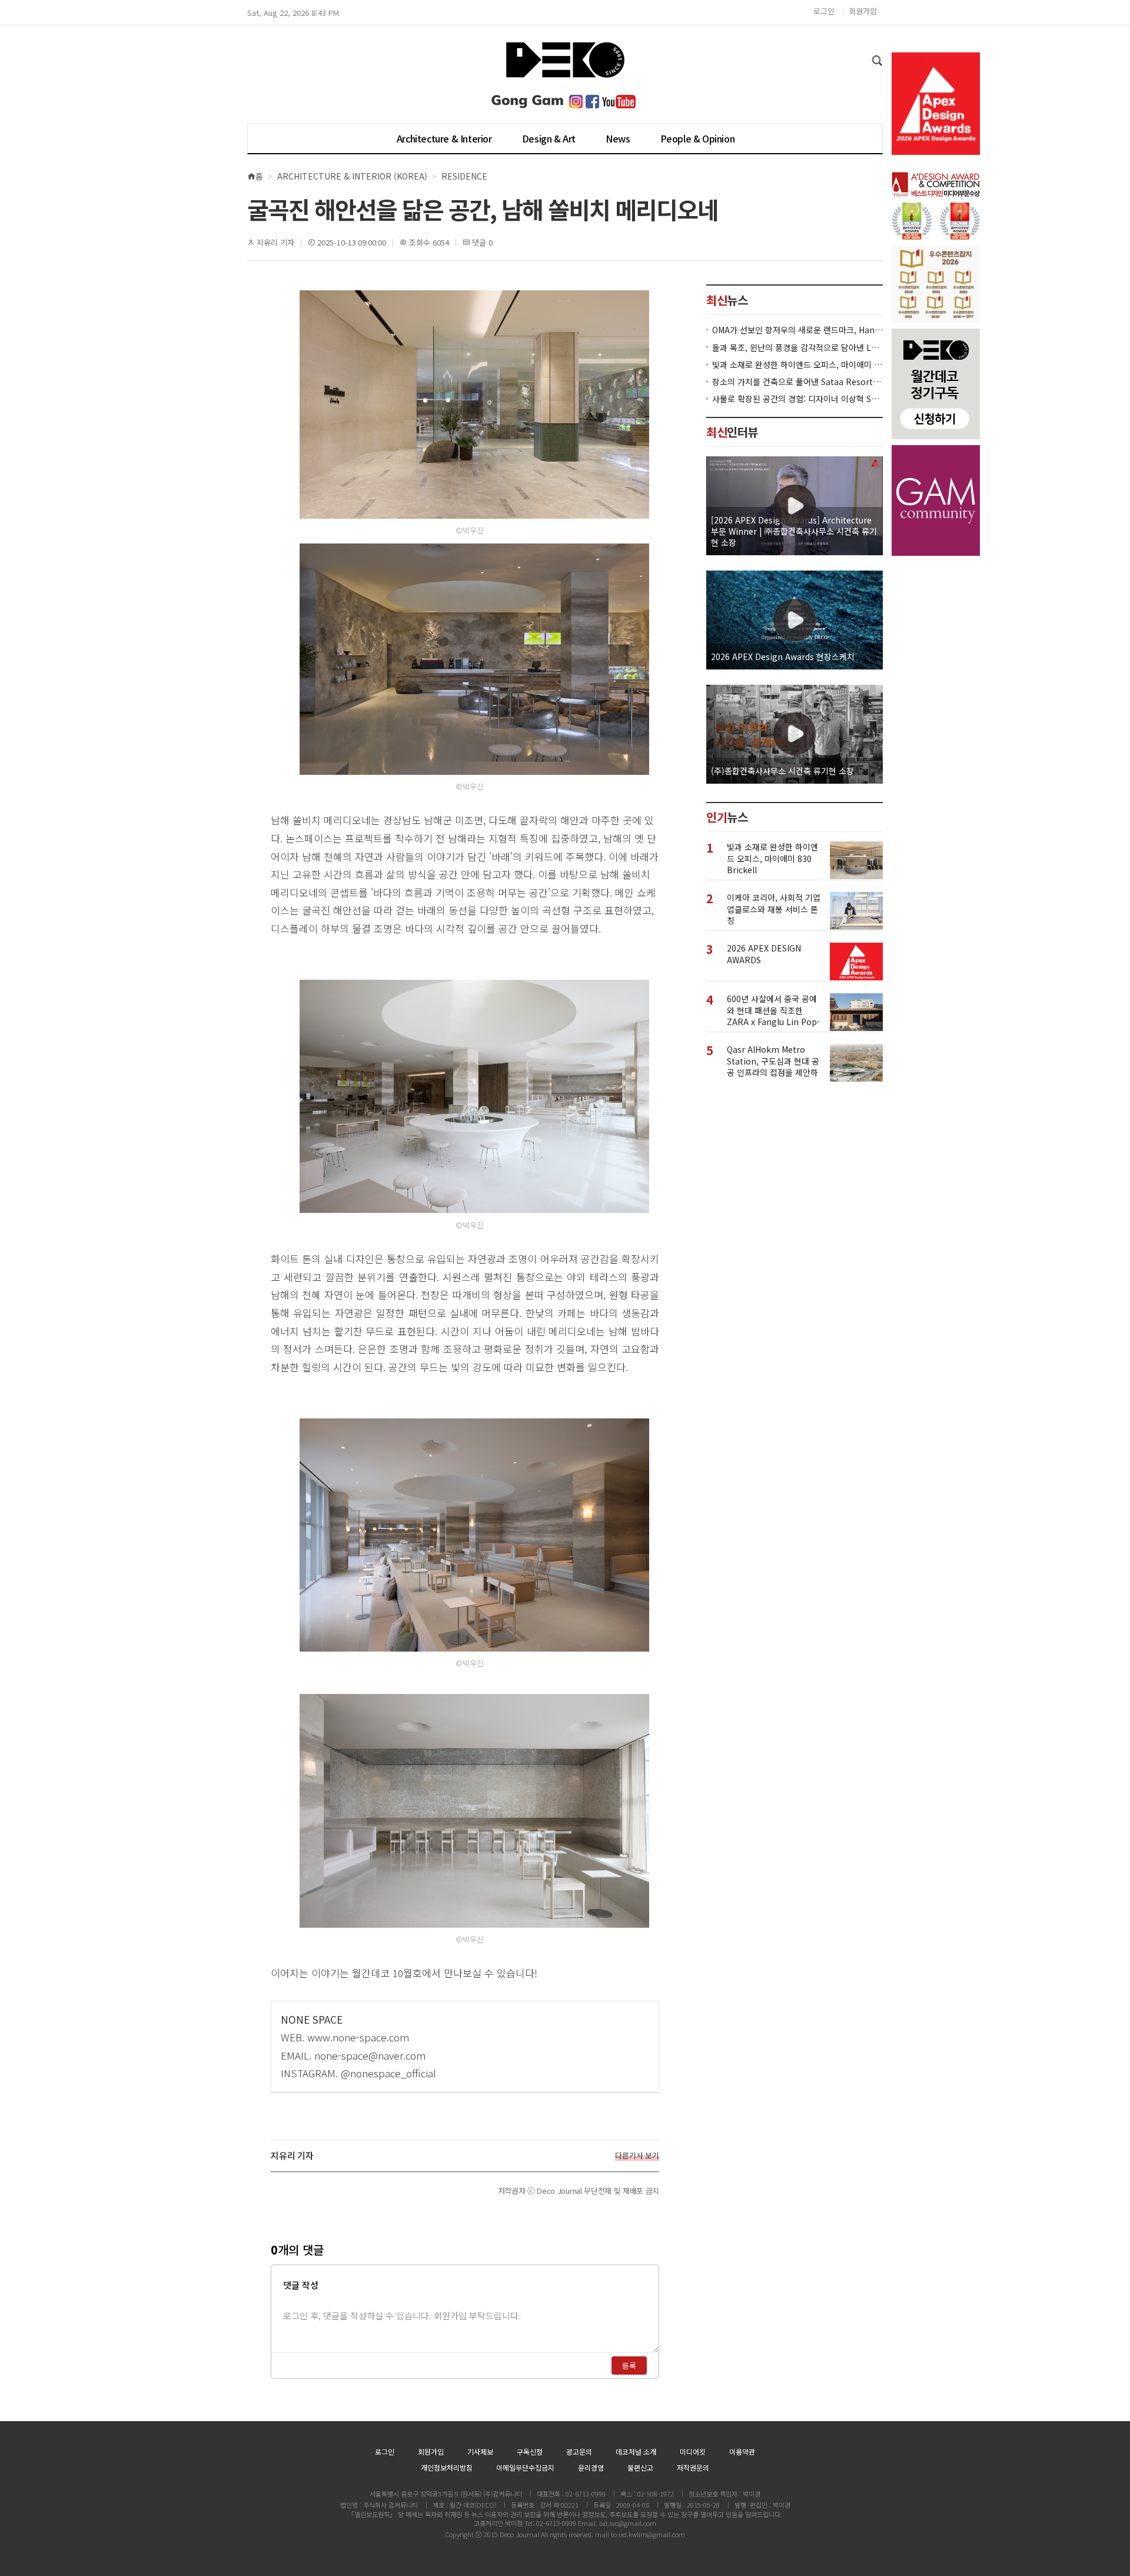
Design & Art (549, 138)
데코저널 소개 (636, 2451)
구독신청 (530, 2451)
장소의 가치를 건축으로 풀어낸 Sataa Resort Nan (797, 381)
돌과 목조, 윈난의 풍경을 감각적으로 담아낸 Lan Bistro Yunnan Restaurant (797, 347)
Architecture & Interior (444, 138)
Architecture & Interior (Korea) (352, 176)
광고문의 (579, 2451)
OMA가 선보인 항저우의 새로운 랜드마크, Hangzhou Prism (797, 329)
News (618, 138)
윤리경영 (591, 2467)
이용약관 (742, 2451)
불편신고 (640, 2467)
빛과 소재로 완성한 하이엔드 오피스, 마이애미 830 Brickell (797, 364)
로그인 (824, 11)
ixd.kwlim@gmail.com (652, 2534)
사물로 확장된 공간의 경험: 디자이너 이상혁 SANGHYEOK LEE (797, 398)
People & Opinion (698, 138)
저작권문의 (693, 2467)
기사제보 (480, 2451)
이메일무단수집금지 (525, 2467)
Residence (464, 176)
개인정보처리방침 (447, 2467)
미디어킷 (693, 2451)
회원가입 (863, 11)
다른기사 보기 (637, 2156)
